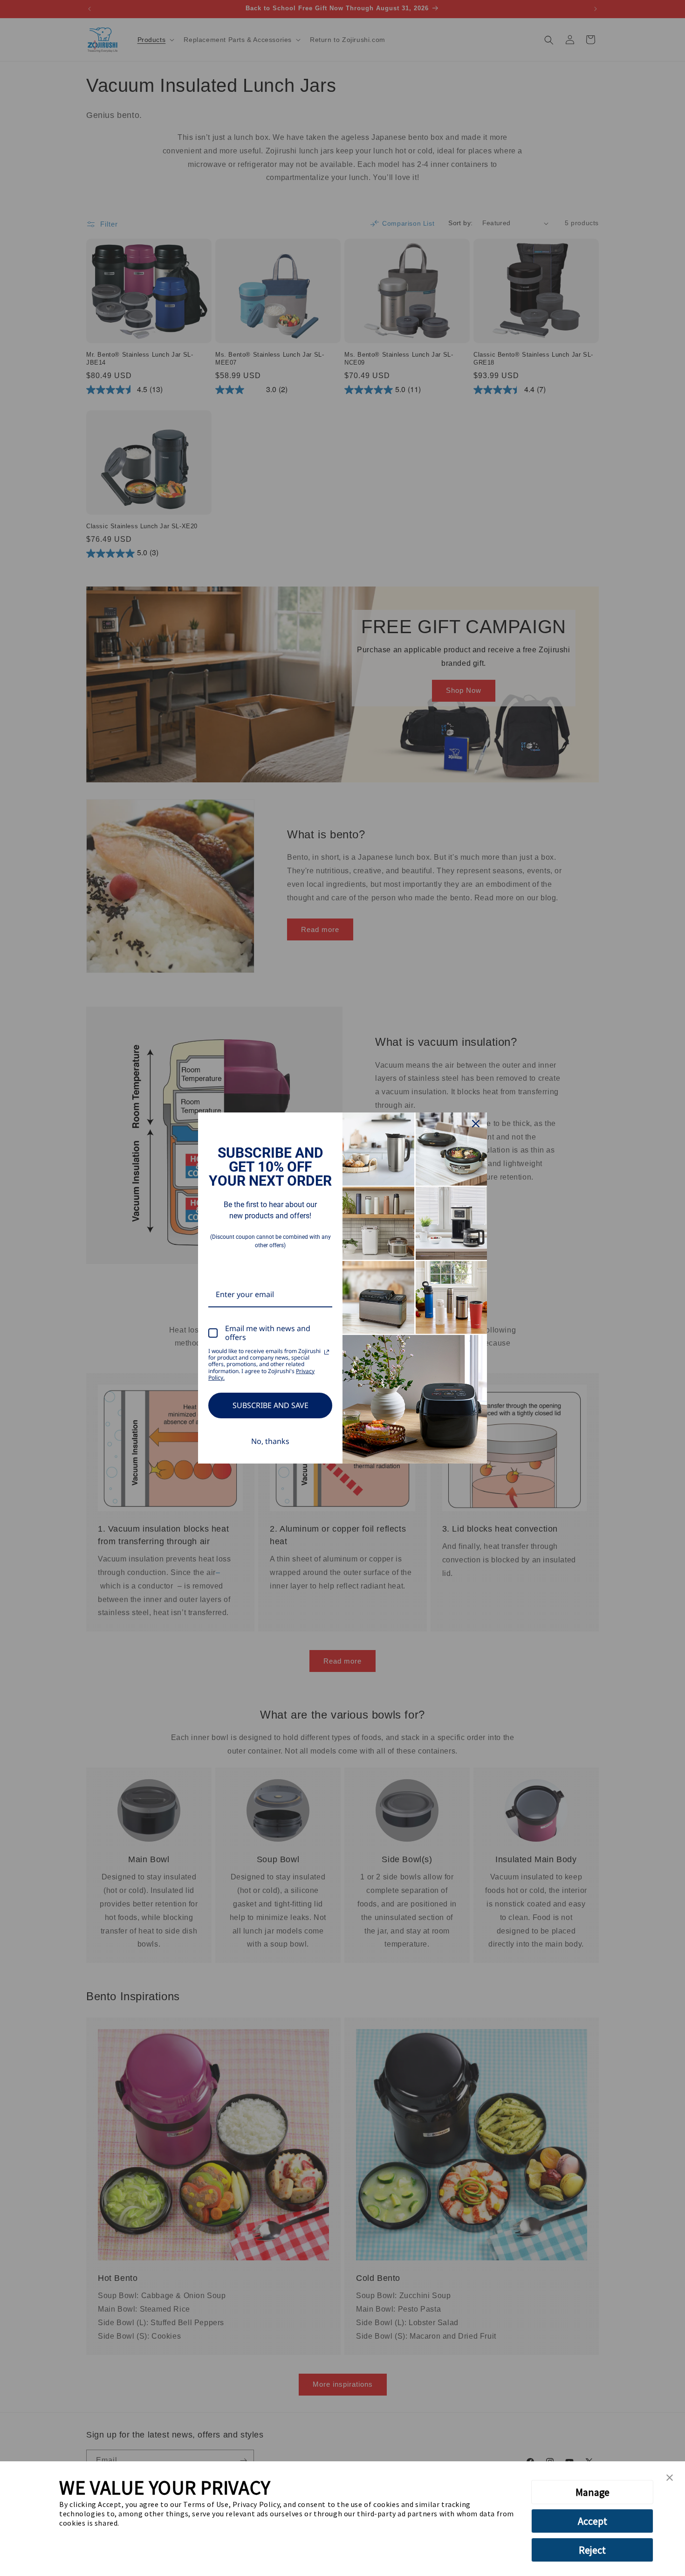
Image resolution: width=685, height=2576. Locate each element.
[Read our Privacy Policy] (327, 1352)
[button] (670, 2478)
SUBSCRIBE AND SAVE (271, 1405)
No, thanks (270, 1441)
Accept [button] (593, 2521)
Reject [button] (592, 2550)
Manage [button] (593, 2492)
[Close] (476, 1124)
